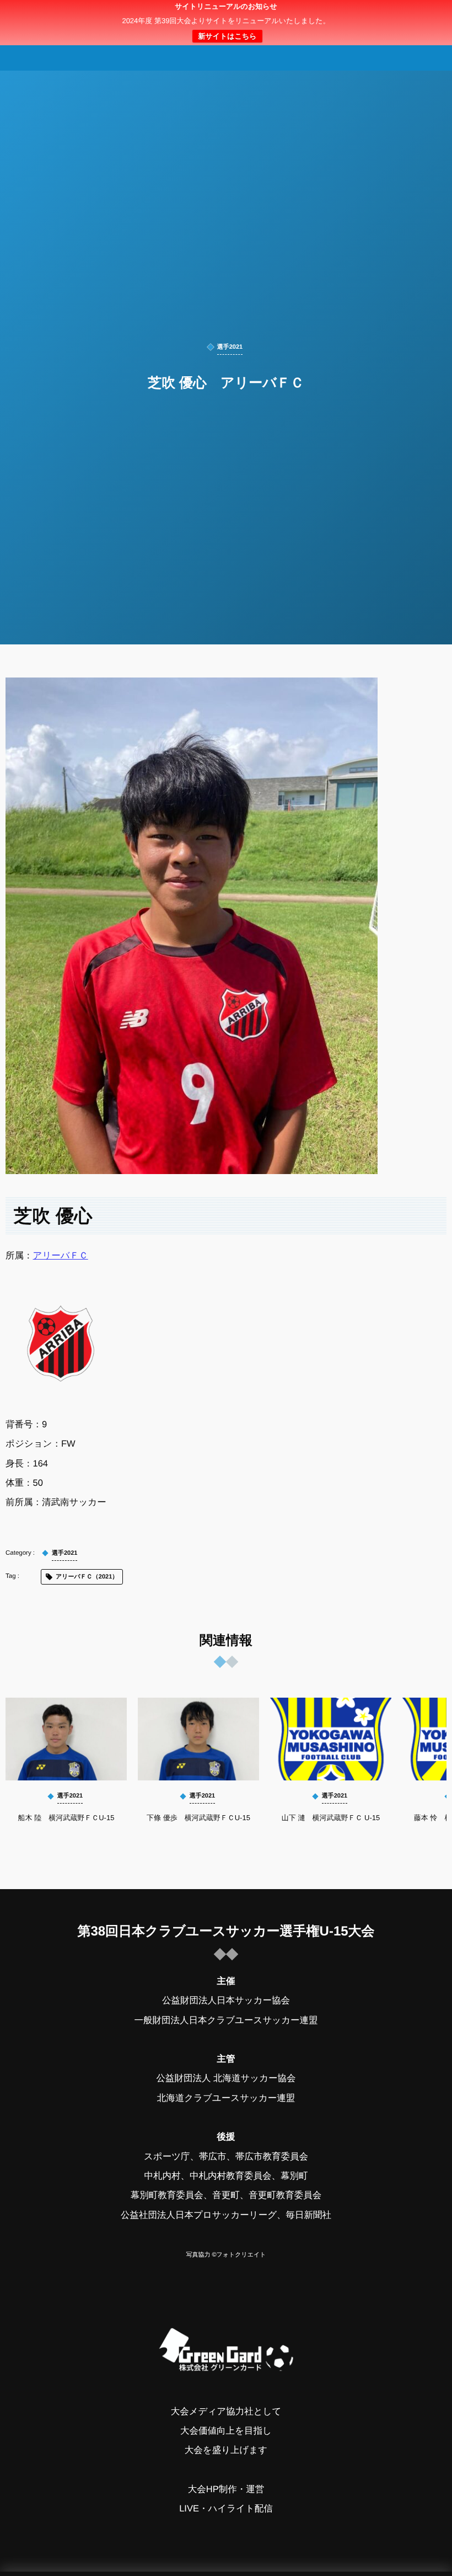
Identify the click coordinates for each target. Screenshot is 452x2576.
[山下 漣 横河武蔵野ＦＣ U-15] (331, 1739)
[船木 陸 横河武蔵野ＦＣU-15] (66, 1739)
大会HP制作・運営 (226, 2489)
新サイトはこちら (227, 36)
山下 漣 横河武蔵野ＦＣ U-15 (331, 1818)
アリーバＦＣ (61, 1256)
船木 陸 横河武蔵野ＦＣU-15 (66, 1818)
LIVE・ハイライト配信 (226, 2509)
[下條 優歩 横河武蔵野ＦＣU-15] (198, 1739)
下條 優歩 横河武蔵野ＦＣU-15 (198, 1818)
